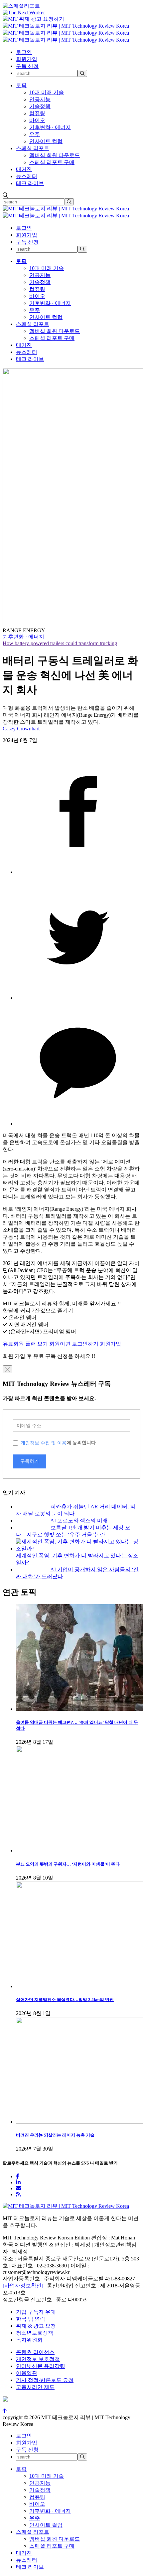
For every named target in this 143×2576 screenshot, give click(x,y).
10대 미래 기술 (47, 92)
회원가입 (27, 59)
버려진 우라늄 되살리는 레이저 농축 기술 (55, 2135)
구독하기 (30, 1461)
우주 (35, 134)
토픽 (21, 85)
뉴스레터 (27, 176)
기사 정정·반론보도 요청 (45, 2380)
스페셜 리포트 (33, 148)
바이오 (37, 120)
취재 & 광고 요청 (36, 2326)
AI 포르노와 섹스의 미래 (79, 1521)
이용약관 (27, 2373)
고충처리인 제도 (35, 2387)
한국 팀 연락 (31, 2319)
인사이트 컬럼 (46, 141)
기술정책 (40, 106)
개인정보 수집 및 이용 (44, 1443)
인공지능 (40, 99)
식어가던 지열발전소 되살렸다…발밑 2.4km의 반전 (65, 2000)
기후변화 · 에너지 (50, 127)
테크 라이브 (30, 183)
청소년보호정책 (35, 2333)
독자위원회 (29, 2340)
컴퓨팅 (37, 113)
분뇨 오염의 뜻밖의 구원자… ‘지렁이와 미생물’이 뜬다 (68, 1864)
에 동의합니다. (59, 1443)
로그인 (24, 52)
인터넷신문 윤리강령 (41, 2366)
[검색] (82, 73)
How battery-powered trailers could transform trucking (60, 643)
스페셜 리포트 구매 (52, 162)
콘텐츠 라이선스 (35, 2352)
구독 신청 (27, 66)
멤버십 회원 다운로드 (55, 155)
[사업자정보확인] (23, 2286)
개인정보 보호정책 (38, 2359)
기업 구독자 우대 (36, 2312)
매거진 (24, 169)
